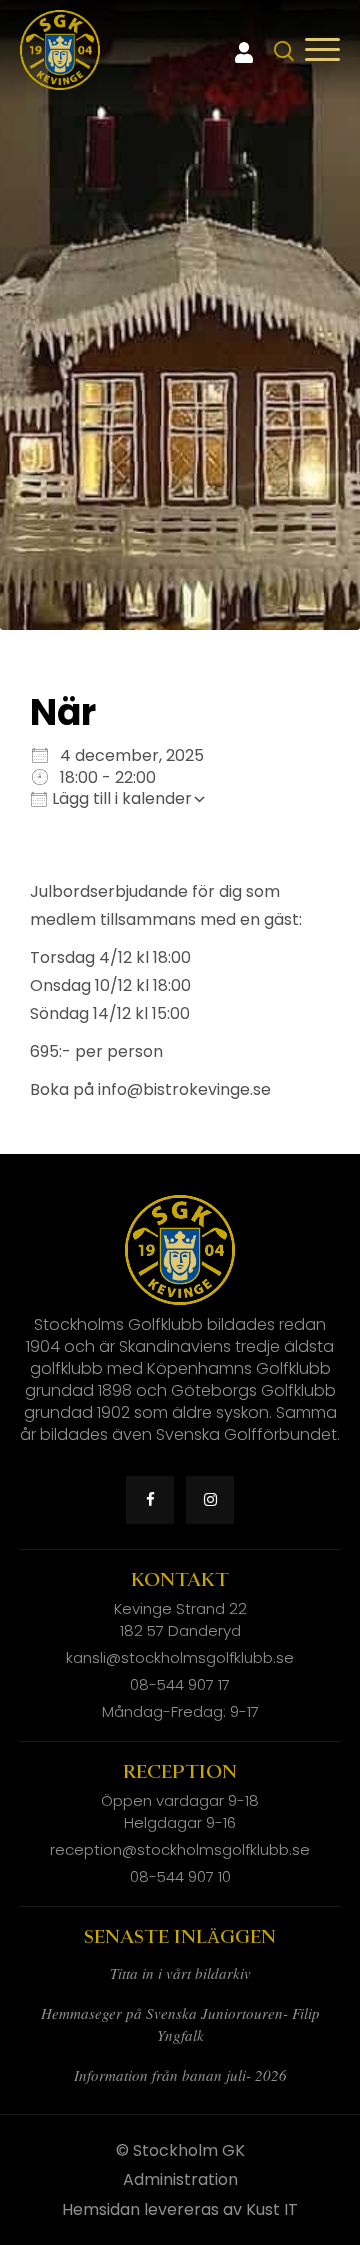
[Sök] (284, 51)
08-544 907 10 (180, 1876)
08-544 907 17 (180, 1684)
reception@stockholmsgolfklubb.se (180, 1849)
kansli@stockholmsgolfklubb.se (180, 1657)
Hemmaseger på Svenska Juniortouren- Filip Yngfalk (180, 2024)
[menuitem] (282, 50)
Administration (180, 2179)
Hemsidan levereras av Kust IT (180, 2209)
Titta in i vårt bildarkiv (180, 1973)
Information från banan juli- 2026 (180, 2075)
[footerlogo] (60, 50)
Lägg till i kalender (120, 798)
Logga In (244, 53)
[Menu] (322, 50)
